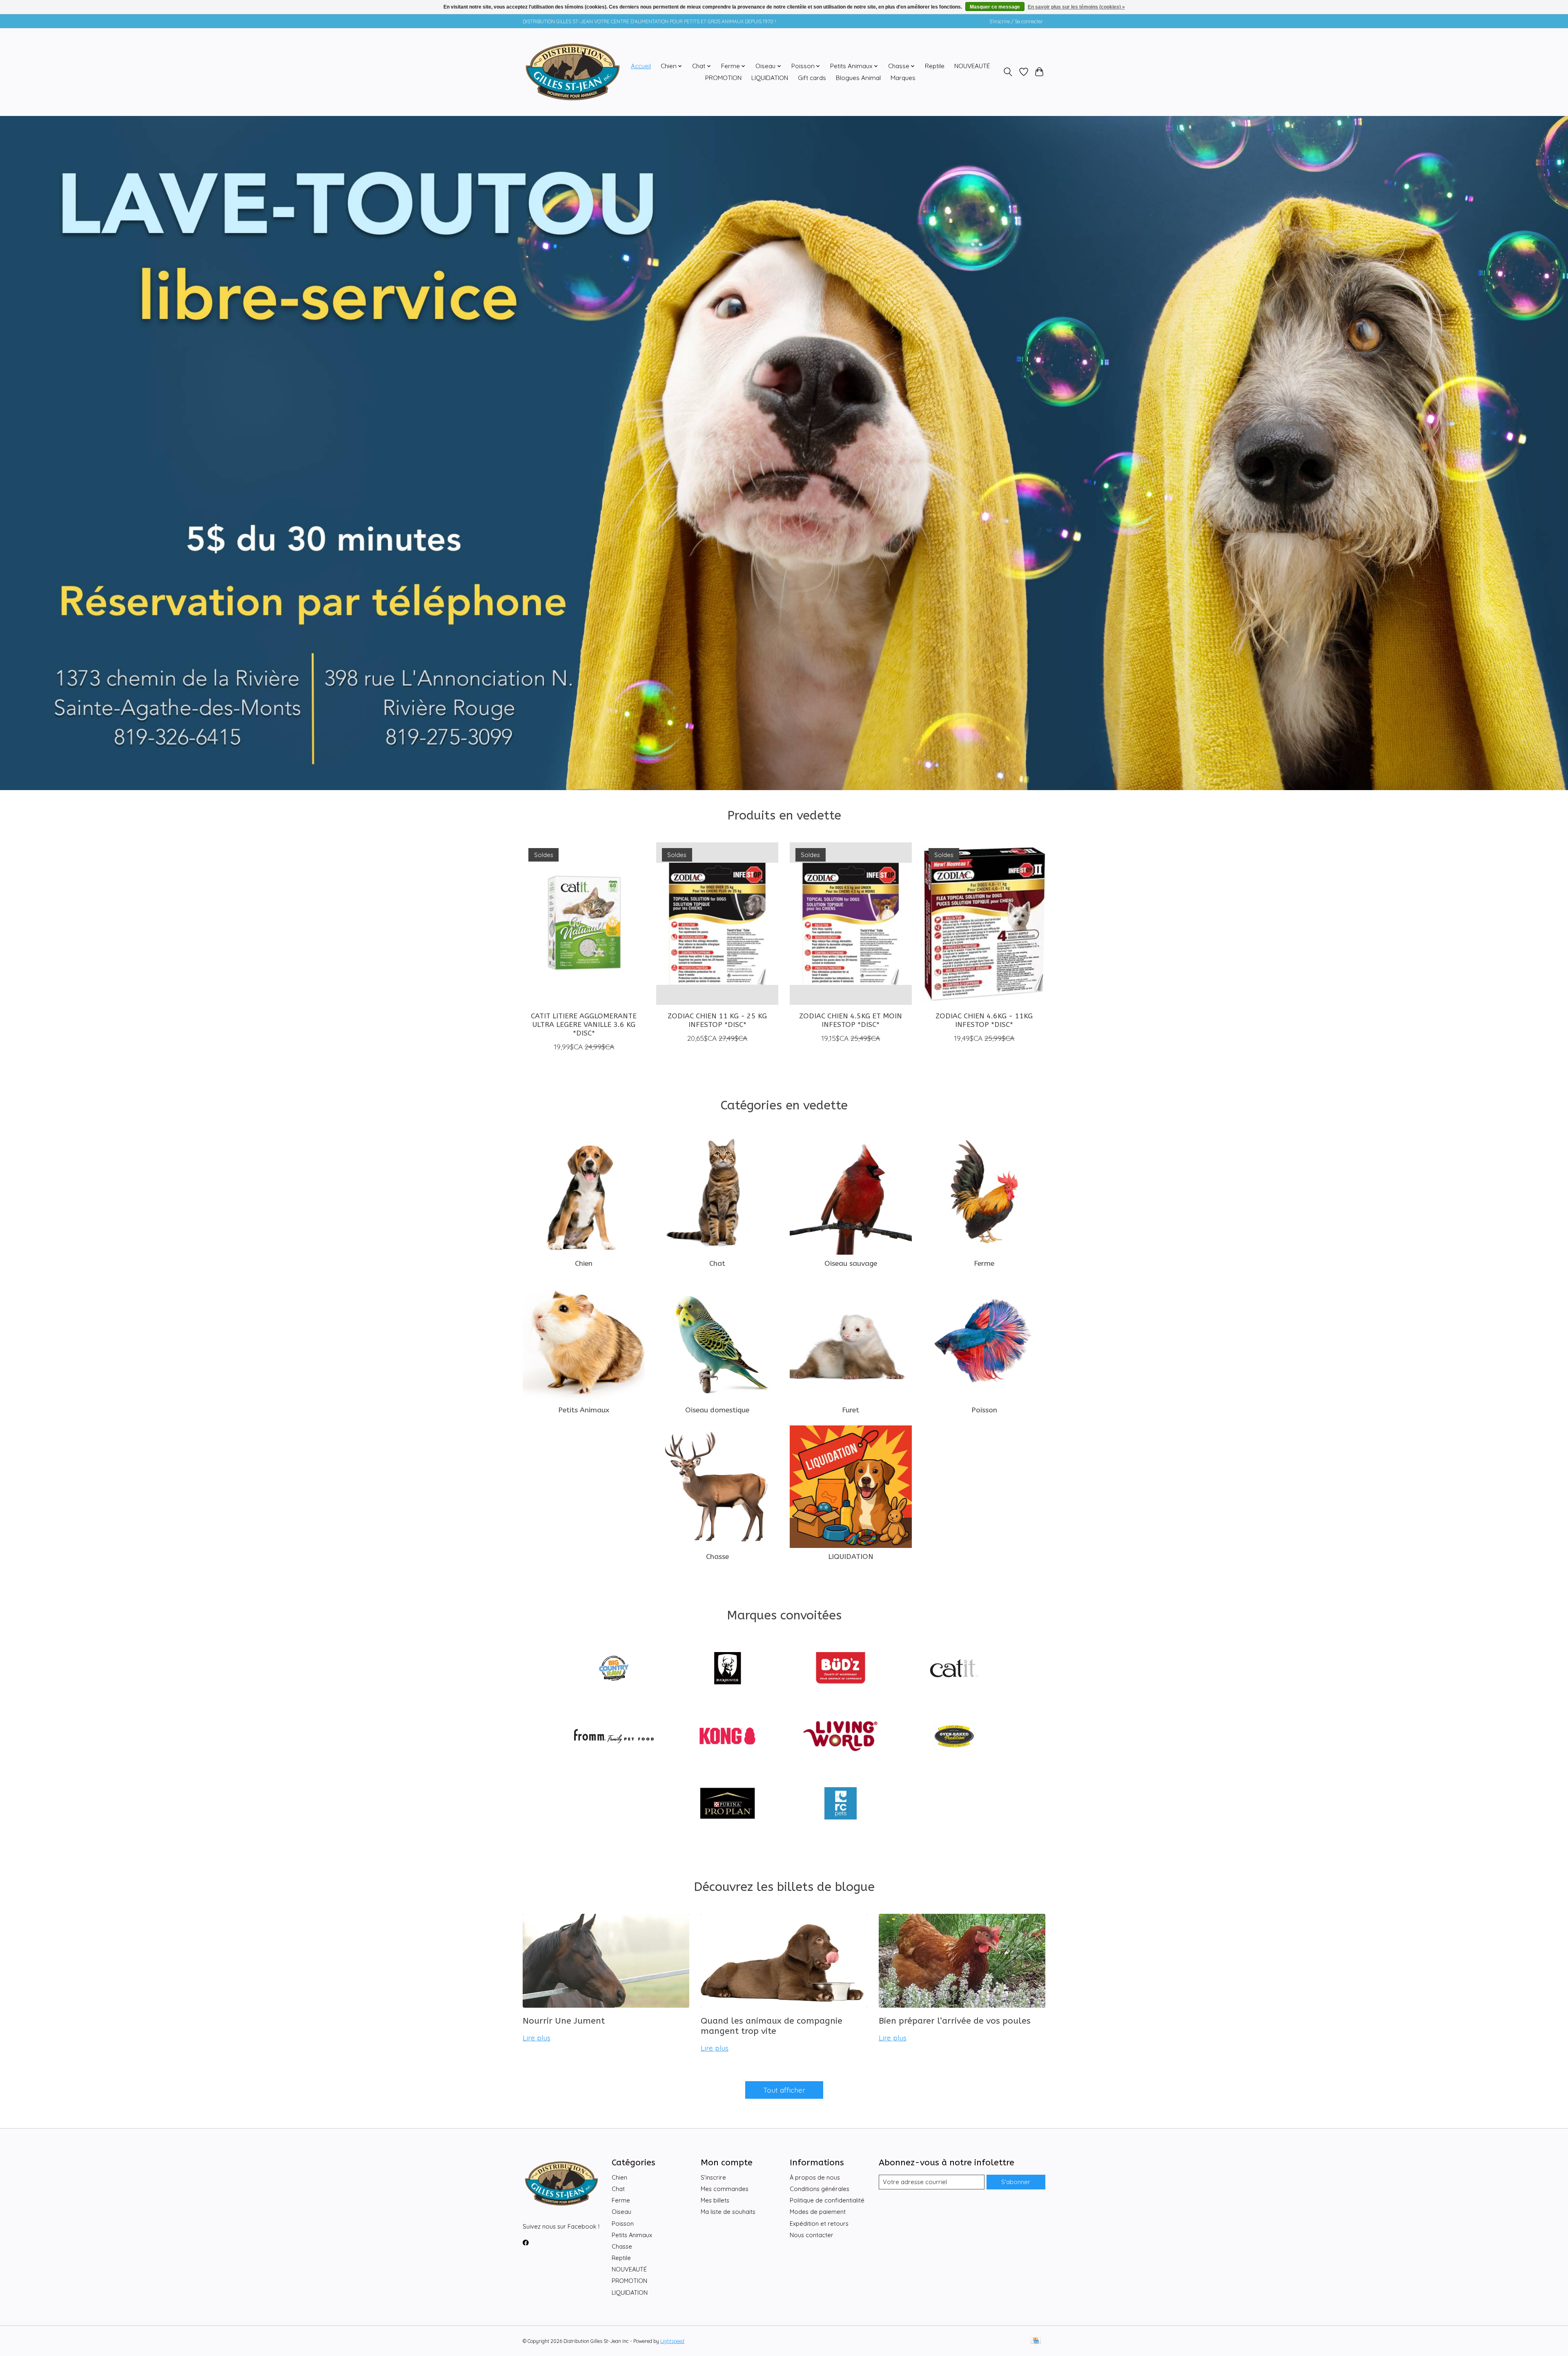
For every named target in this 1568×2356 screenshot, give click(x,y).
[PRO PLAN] (727, 1804)
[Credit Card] (1036, 2341)
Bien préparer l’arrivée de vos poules (955, 2021)
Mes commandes (725, 2189)
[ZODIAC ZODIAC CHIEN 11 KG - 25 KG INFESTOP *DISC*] (717, 924)
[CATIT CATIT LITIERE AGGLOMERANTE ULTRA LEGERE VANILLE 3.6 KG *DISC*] (584, 924)
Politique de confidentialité (827, 2200)
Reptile (935, 66)
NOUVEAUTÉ (972, 66)
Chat (717, 1264)
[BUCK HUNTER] (727, 1669)
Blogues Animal (858, 78)
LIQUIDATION (770, 78)
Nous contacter (812, 2235)
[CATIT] (954, 1669)
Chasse (717, 1557)
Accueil (641, 66)
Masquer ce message (995, 7)
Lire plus (537, 2038)
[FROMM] (614, 1737)
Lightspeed (672, 2341)
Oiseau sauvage (851, 1264)
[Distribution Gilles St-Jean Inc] (573, 72)
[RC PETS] (841, 1804)
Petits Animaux (584, 1410)
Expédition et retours (819, 2224)
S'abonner (1016, 2182)
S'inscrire (713, 2177)
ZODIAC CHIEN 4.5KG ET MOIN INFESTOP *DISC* (851, 1020)
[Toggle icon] (1008, 72)
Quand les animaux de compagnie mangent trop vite (772, 2026)
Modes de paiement (818, 2212)
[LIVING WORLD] (841, 1737)
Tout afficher (784, 2090)
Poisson (984, 1410)
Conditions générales (820, 2189)
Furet (851, 1410)
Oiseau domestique (717, 1410)
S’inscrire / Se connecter (1016, 21)
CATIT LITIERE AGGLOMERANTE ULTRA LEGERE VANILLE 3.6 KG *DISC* (584, 1024)
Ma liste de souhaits (728, 2212)
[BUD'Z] (841, 1669)
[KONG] (727, 1737)
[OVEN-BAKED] (954, 1737)
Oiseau (621, 2212)
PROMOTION (723, 78)
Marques (903, 78)
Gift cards (812, 78)
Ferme (984, 1264)
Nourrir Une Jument (564, 2021)
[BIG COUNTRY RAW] (614, 1669)
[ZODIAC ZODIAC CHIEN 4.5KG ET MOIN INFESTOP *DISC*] (851, 924)
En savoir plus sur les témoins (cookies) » (1076, 7)
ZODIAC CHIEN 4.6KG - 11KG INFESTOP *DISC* (984, 1020)
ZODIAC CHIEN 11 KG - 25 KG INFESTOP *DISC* (717, 1020)
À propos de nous (815, 2177)
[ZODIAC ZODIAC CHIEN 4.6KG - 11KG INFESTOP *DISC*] (984, 924)
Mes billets (715, 2200)
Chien (584, 1264)
